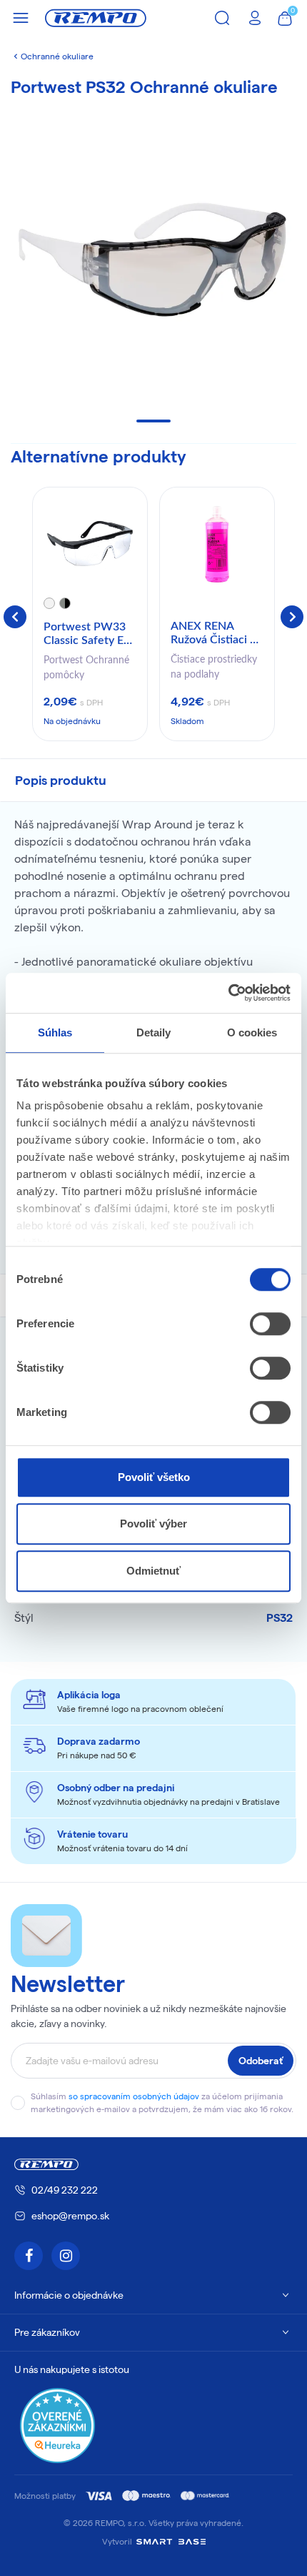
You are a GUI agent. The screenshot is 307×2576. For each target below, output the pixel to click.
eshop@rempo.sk (70, 2216)
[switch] (270, 1324)
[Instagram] (66, 2256)
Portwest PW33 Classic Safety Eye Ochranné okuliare (90, 635)
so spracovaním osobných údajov (134, 2096)
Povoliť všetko (154, 1477)
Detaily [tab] (154, 1032)
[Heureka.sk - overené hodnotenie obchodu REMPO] (57, 2424)
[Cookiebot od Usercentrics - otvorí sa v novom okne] (228, 993)
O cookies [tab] (252, 1032)
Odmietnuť (153, 1571)
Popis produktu (61, 780)
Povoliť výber (153, 1524)
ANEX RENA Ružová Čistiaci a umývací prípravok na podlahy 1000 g (217, 634)
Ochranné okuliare (57, 56)
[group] (90, 614)
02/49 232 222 (65, 2190)
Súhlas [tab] (55, 1032)
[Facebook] (29, 2256)
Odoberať (261, 2061)
